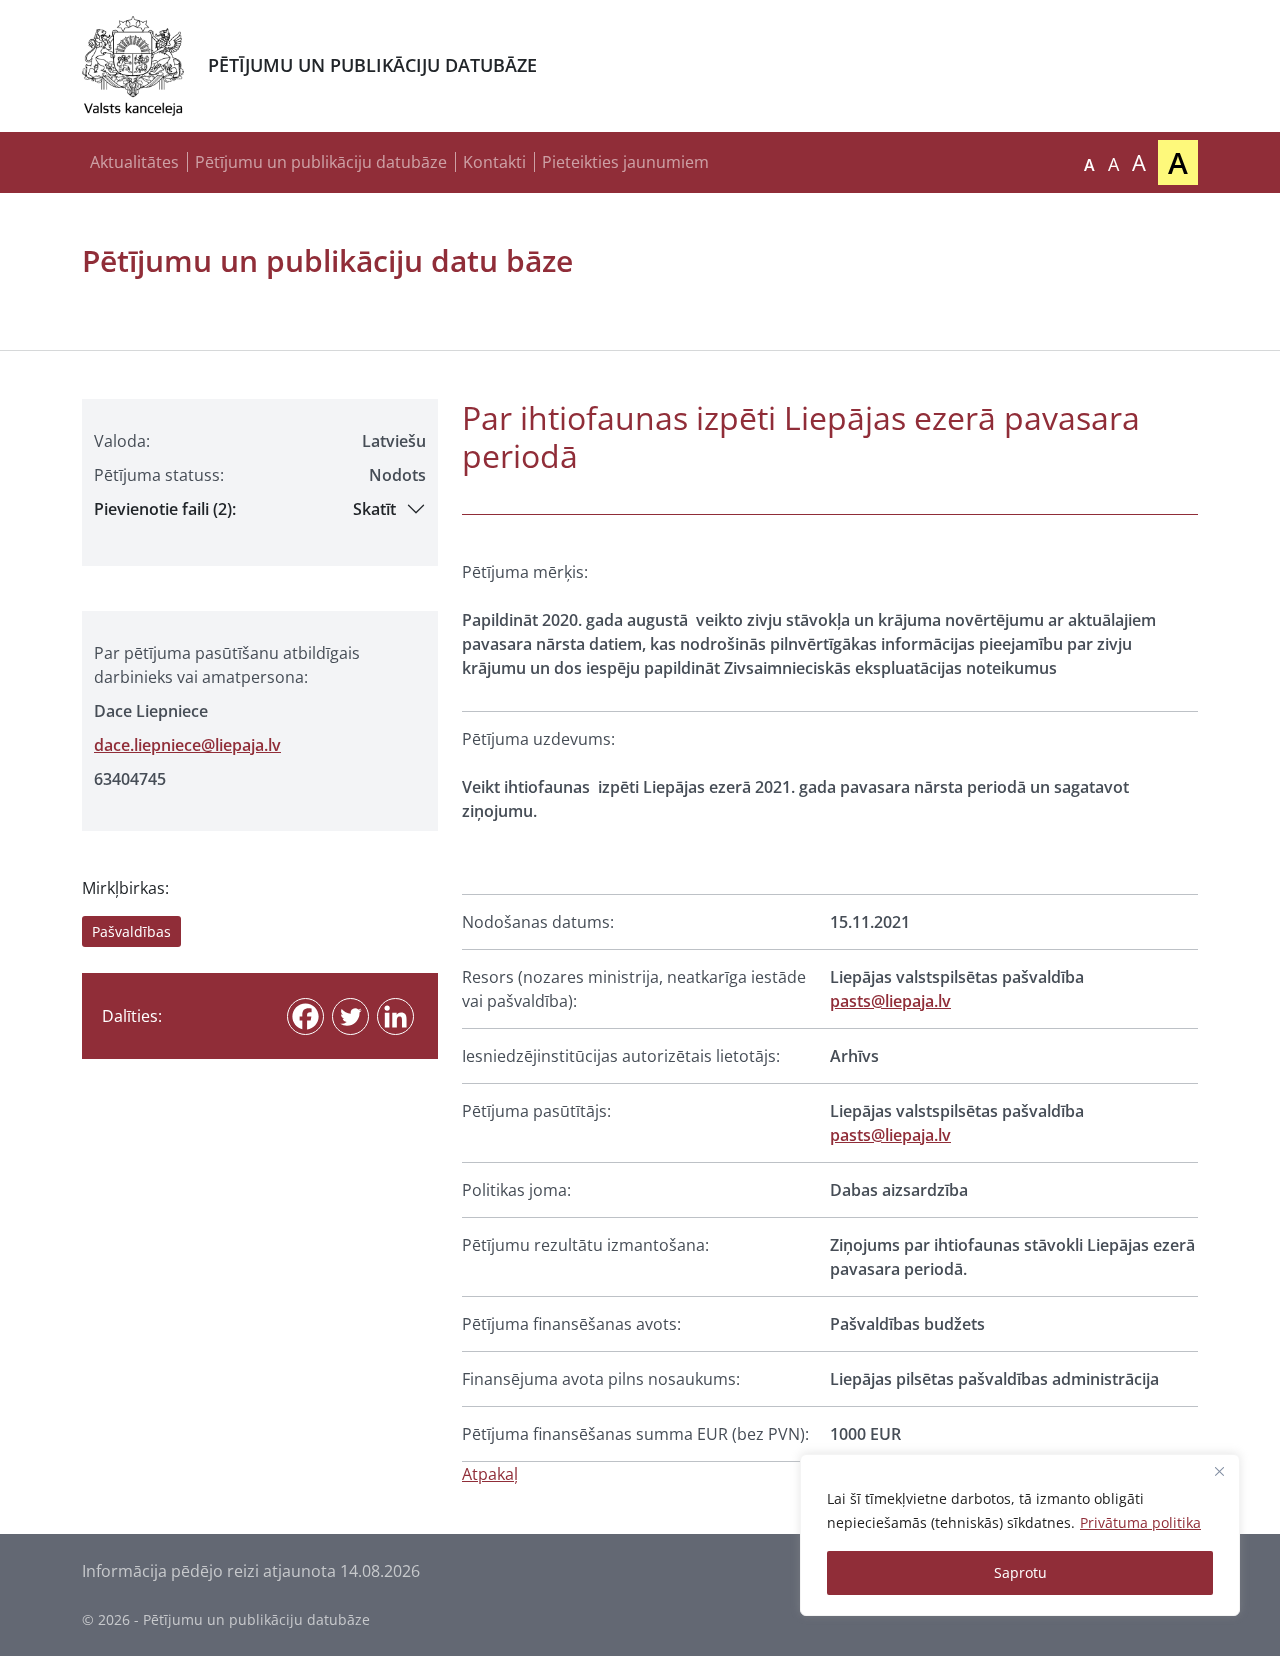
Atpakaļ (490, 1474)
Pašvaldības (131, 931)
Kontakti (494, 162)
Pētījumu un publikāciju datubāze (321, 162)
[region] (1020, 1535)
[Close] (1219, 1471)
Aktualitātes (134, 162)
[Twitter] (350, 1016)
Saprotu (1020, 1572)
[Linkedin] (395, 1016)
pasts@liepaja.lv (890, 1001)
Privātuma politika (1140, 1522)
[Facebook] (305, 1016)
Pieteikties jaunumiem (625, 162)
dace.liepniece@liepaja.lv (187, 745)
